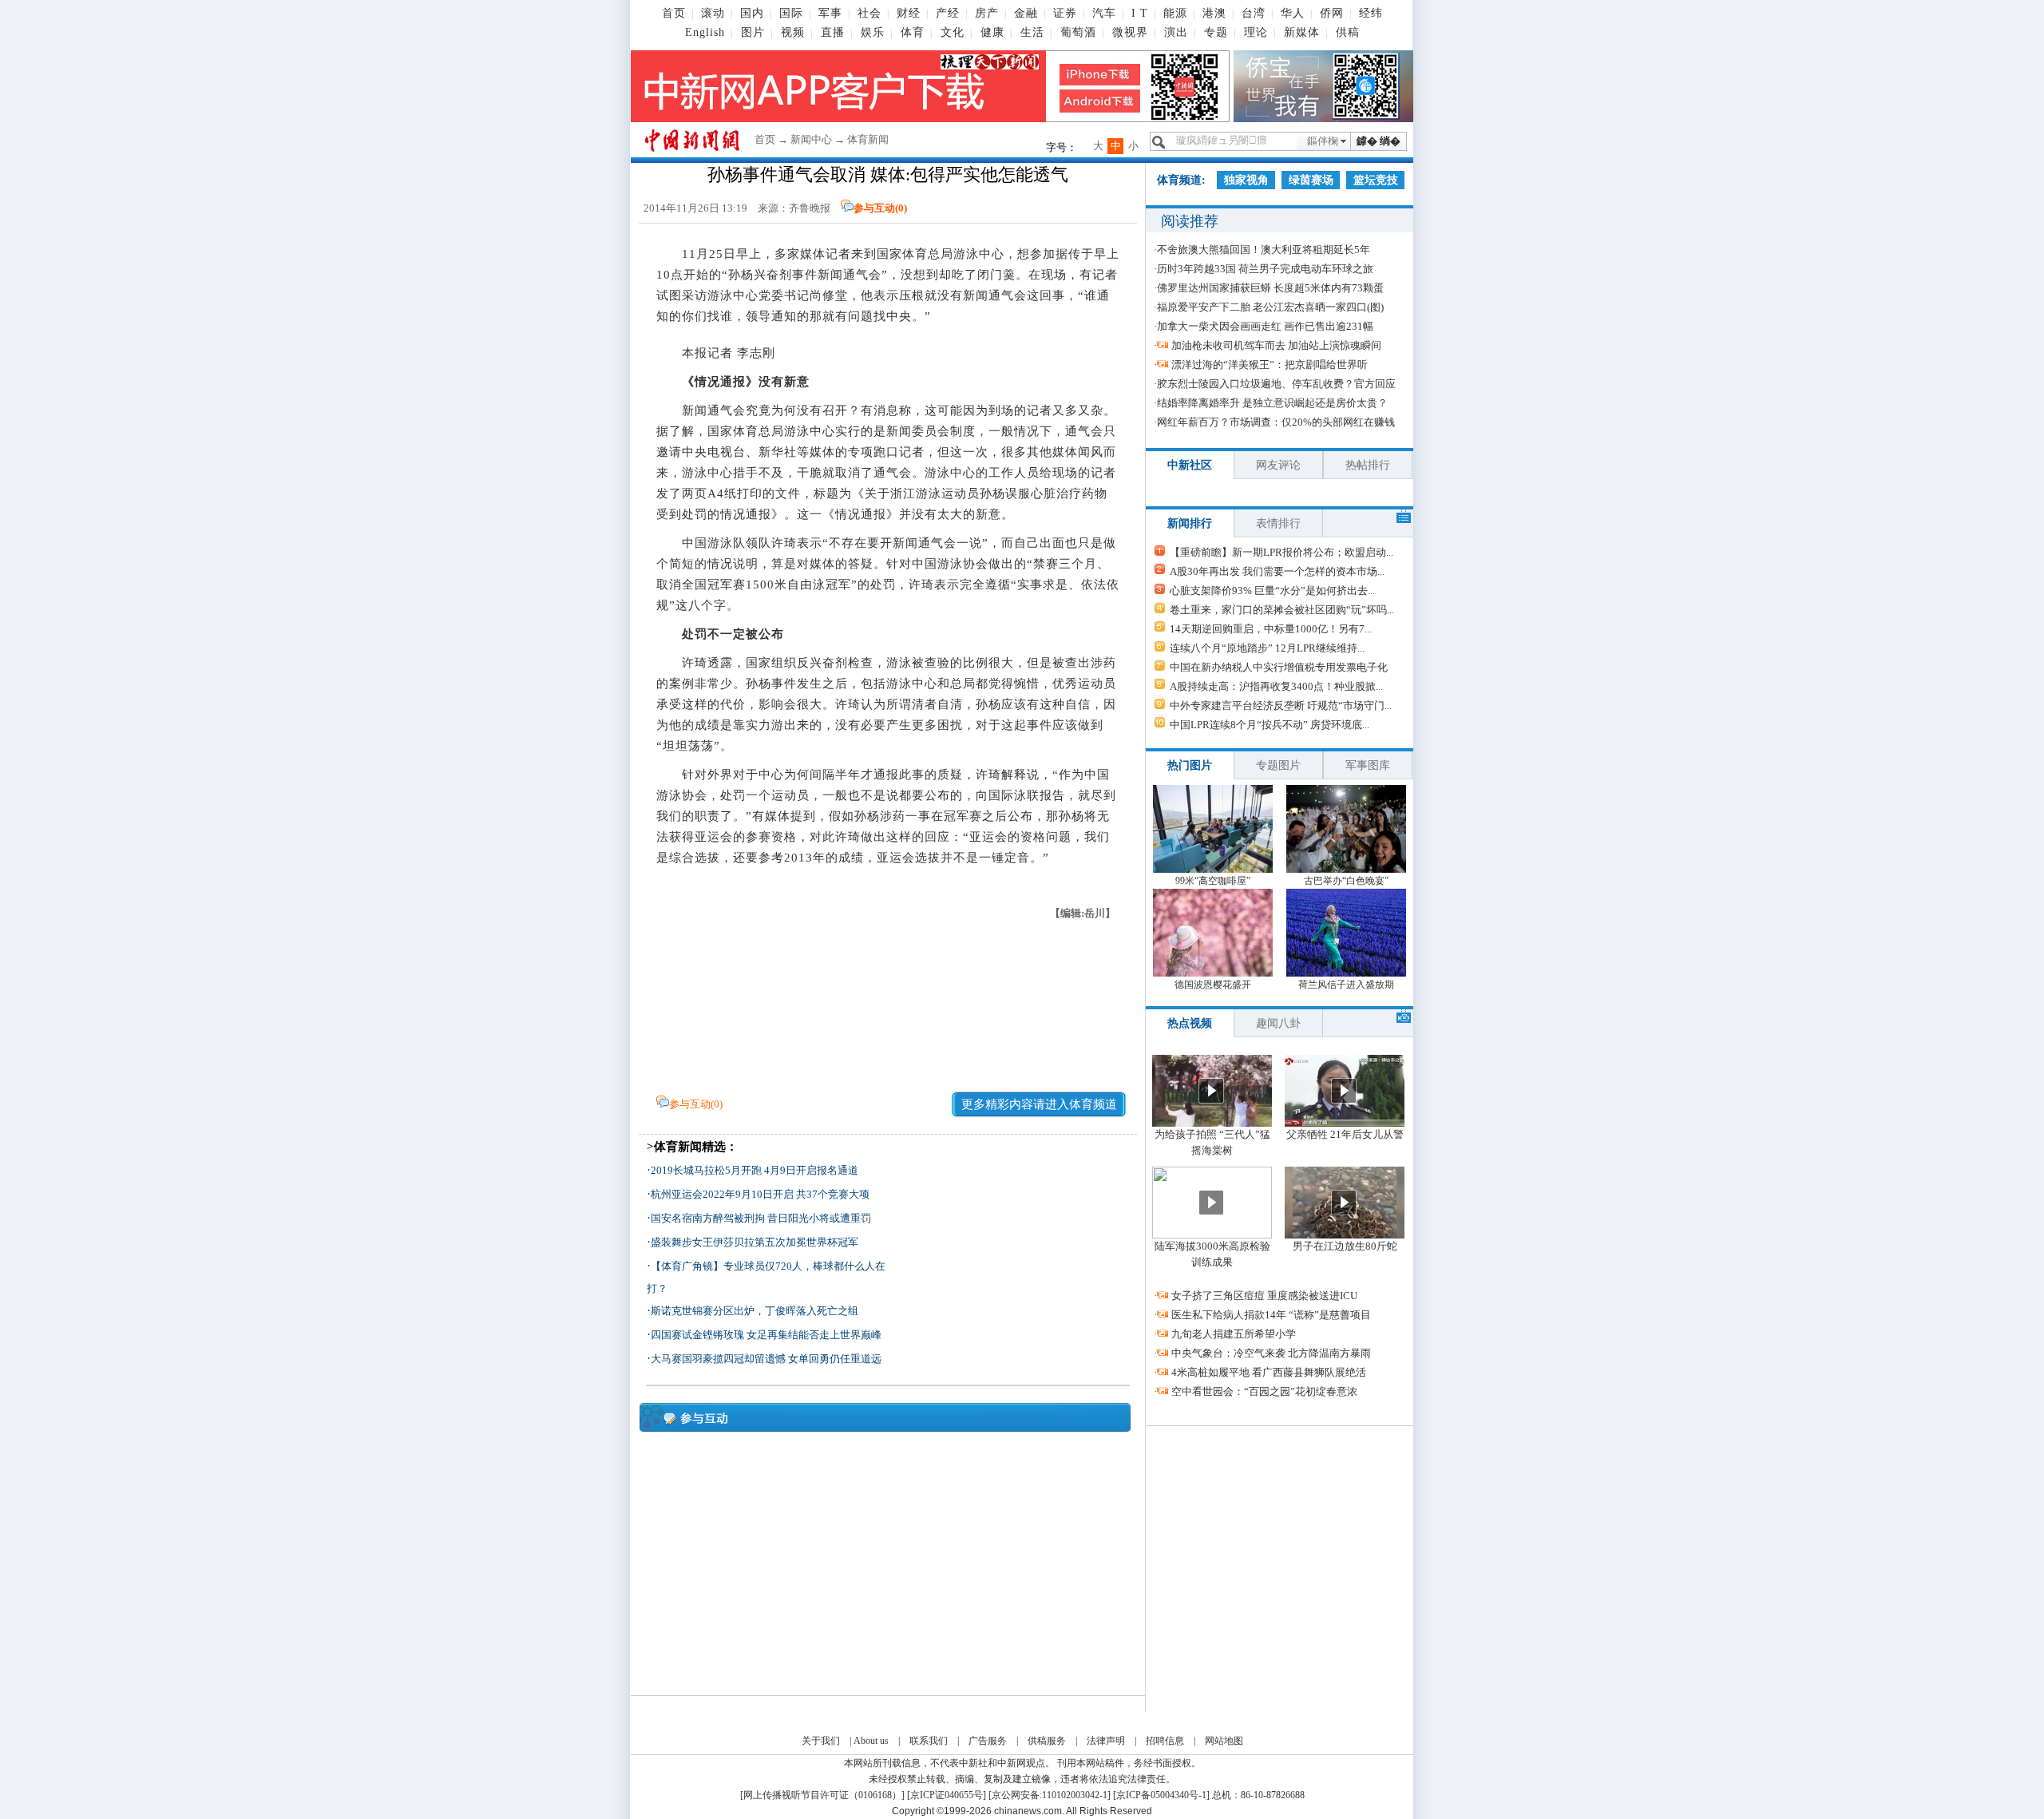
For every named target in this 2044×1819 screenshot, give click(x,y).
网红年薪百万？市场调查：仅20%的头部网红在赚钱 (1276, 422)
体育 (913, 32)
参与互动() (880, 208)
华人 (1293, 13)
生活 (1032, 32)
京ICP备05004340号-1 (1161, 1795)
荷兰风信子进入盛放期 (1346, 985)
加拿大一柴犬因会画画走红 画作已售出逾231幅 (1265, 326)
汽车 (1104, 13)
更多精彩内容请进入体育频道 (1039, 1104)
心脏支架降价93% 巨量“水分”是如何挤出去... (1272, 590)
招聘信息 (1165, 1741)
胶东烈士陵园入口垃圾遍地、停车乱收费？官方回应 (1276, 384)
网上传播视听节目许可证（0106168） (822, 1795)
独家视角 (1246, 180)
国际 (791, 13)
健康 (992, 32)
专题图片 (1278, 765)
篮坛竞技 (1376, 180)
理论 (1256, 32)
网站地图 (1224, 1741)
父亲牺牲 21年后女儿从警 (1345, 1134)
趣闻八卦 (1278, 1023)
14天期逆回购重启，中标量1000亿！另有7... (1271, 629)
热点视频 (1190, 1023)
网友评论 (1278, 465)
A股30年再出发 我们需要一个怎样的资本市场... (1277, 571)
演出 (1176, 32)
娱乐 (873, 32)
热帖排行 (1368, 465)
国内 (752, 13)
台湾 (1254, 13)
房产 (987, 13)
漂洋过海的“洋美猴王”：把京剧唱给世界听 (1270, 365)
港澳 (1214, 13)
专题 (1216, 32)
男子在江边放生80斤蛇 (1345, 1246)
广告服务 (988, 1741)
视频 (793, 32)
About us (871, 1741)
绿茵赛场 (1311, 180)
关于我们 (821, 1741)
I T (1140, 13)
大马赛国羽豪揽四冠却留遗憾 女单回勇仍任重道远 (766, 1359)
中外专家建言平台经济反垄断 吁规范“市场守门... (1281, 705)
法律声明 (1106, 1741)
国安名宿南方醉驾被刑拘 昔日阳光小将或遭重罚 (761, 1218)
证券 (1065, 13)
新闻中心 (811, 139)
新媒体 (1302, 32)
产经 (948, 13)
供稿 (1348, 32)
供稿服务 (1047, 1741)
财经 (909, 13)
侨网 (1332, 13)
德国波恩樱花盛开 (1213, 985)
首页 (674, 13)
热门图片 (1190, 765)
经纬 (1371, 13)
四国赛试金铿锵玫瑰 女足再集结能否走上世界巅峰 (766, 1335)
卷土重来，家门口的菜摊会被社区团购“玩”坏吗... (1282, 610)
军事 (830, 13)
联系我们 (929, 1741)
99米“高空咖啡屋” (1213, 881)
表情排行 (1278, 523)
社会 (869, 13)
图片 (753, 32)
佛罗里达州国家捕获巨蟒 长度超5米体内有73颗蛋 (1270, 288)
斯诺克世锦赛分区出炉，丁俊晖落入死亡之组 (755, 1311)
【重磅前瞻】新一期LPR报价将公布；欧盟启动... (1281, 552)
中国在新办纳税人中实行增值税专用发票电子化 (1279, 667)
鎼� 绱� (1379, 141)
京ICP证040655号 (947, 1795)
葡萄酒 (1078, 32)
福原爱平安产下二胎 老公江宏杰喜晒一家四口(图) (1270, 307)
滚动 (713, 13)
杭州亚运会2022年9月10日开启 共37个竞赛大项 (760, 1194)
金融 (1026, 13)
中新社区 (1190, 465)
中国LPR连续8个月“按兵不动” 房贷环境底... (1270, 725)
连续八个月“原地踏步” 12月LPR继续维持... (1267, 648)
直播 (833, 32)
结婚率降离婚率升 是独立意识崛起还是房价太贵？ (1272, 403)
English (705, 32)
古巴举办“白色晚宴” (1346, 881)
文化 (953, 32)
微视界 (1130, 32)
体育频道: (1181, 180)
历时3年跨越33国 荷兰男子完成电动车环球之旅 (1265, 269)
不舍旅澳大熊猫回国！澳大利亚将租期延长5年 (1264, 250)
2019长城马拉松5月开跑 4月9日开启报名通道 (755, 1170)
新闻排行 (1190, 523)
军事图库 (1368, 765)
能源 (1175, 13)
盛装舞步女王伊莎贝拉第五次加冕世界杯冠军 (755, 1242)
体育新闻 (868, 139)
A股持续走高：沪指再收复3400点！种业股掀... (1276, 686)
